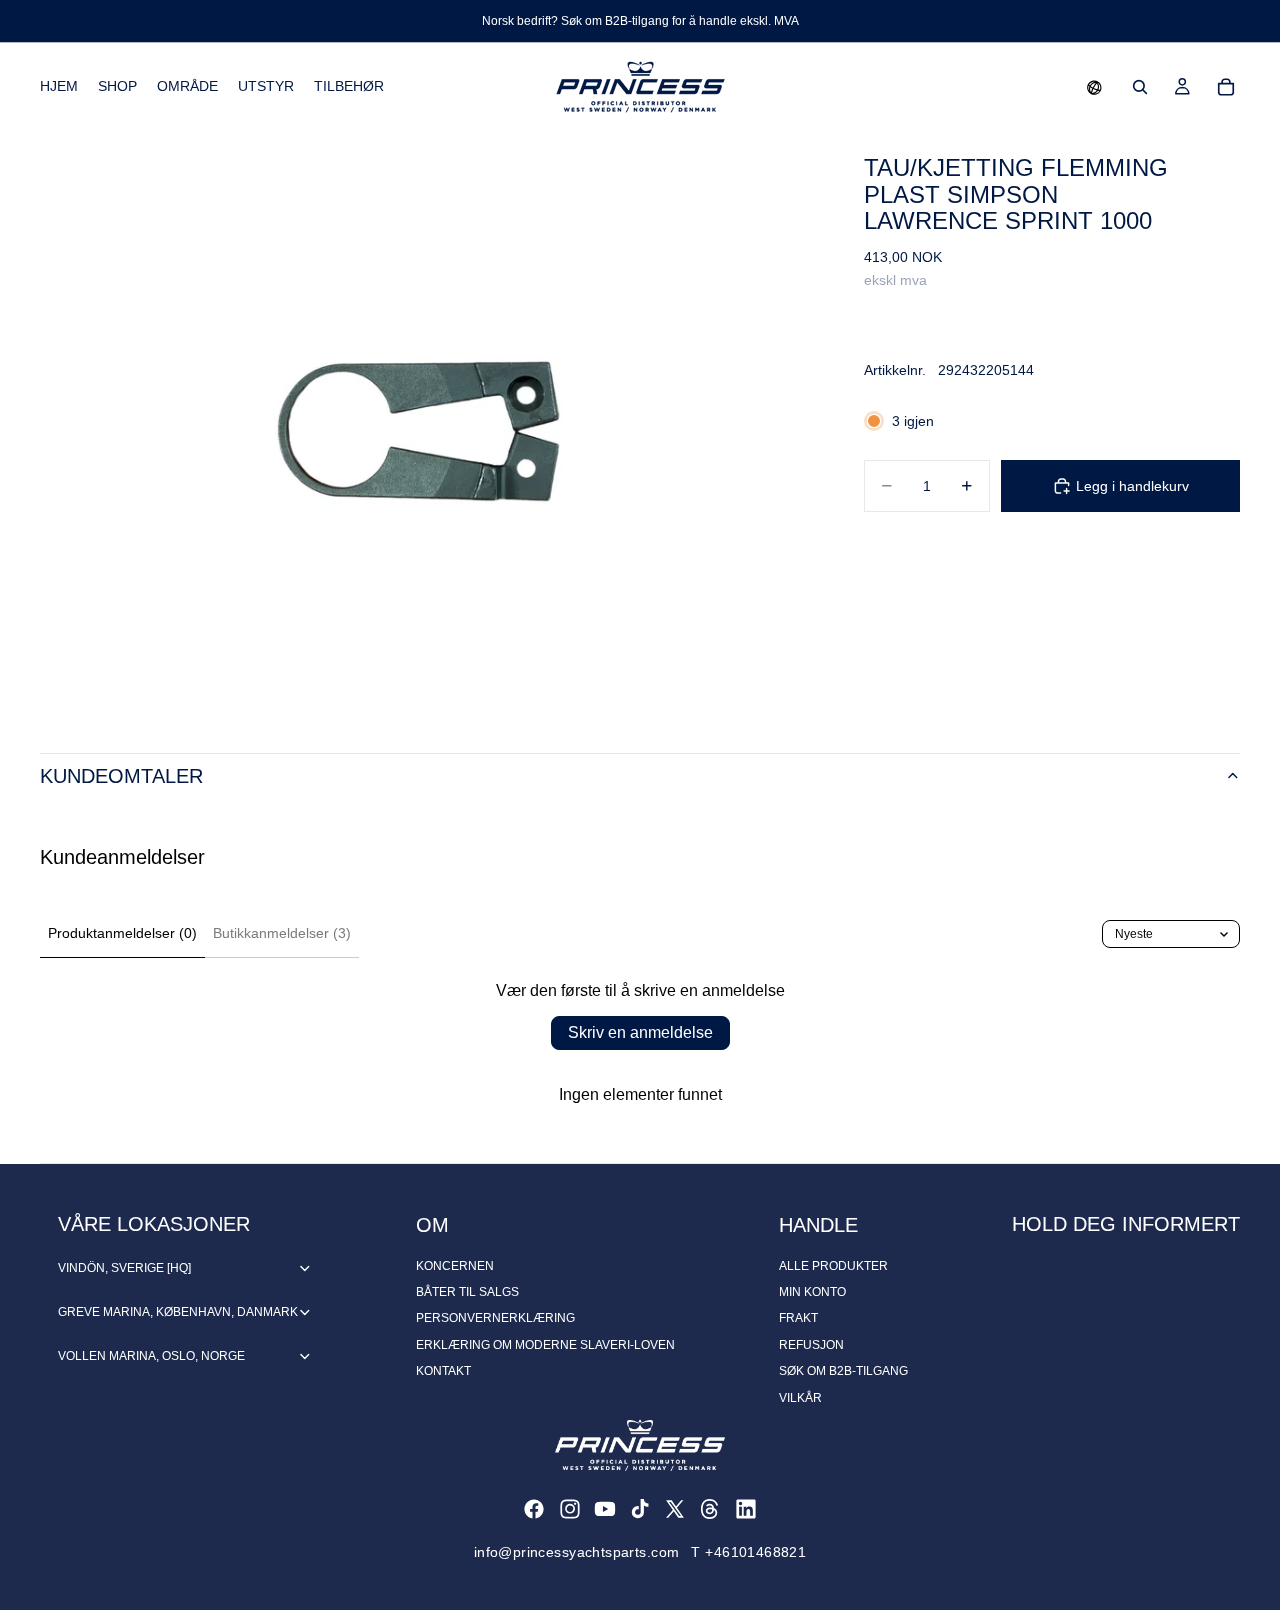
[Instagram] (570, 1509)
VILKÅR (800, 1398)
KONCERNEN (455, 1266)
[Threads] (710, 1509)
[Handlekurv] (1226, 87)
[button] (1094, 87)
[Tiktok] (640, 1509)
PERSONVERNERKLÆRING (495, 1318)
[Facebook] (534, 1509)
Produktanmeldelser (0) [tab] (122, 933)
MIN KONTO (812, 1292)
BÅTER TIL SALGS (467, 1292)
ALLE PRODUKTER (833, 1266)
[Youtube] (605, 1509)
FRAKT (798, 1318)
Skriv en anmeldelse (640, 1032)
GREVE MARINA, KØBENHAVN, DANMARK (178, 1312)
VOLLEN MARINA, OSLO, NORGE (151, 1356)
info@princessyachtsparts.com (577, 1552)
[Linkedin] (746, 1509)
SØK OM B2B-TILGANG (843, 1371)
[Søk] (1140, 87)
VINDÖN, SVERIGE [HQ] (124, 1268)
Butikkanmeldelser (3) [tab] (282, 933)
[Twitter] (675, 1509)
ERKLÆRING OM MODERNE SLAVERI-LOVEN (545, 1345)
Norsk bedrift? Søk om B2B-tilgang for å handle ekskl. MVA (640, 21)
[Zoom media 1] (428, 422)
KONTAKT (443, 1371)
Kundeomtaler (121, 776)
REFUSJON (811, 1345)
